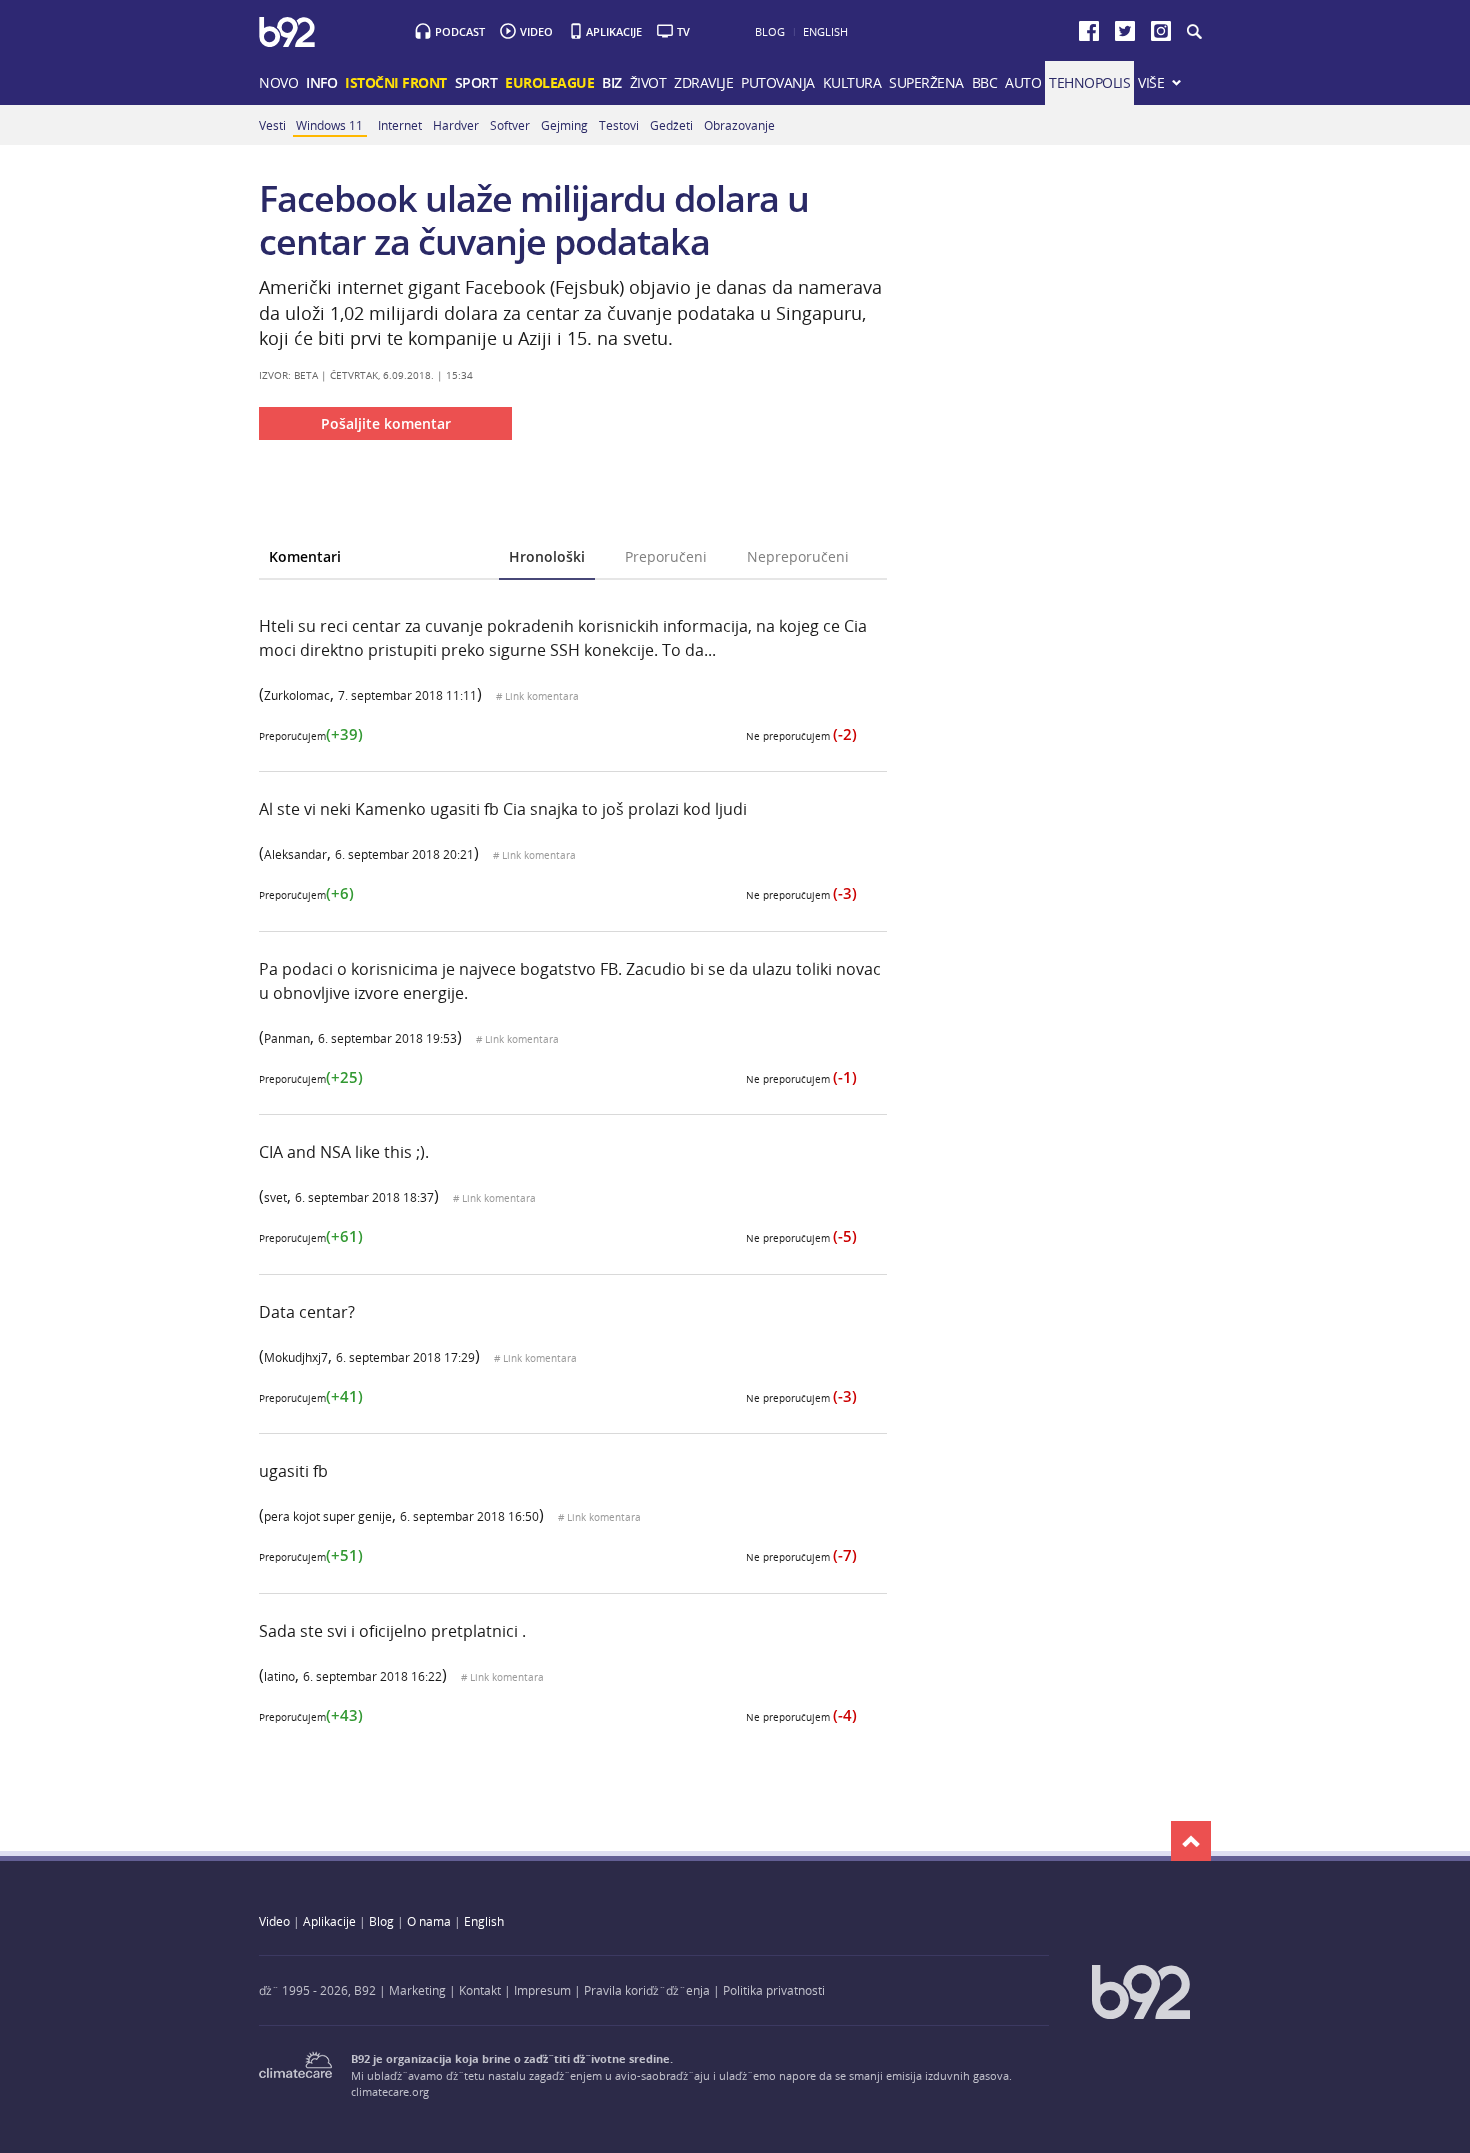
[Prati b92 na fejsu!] (1089, 35)
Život (648, 82)
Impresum (542, 1990)
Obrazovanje (739, 125)
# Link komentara (537, 696)
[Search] (1193, 32)
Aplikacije (614, 31)
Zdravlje (703, 82)
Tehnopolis (1089, 82)
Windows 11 (329, 125)
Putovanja (778, 82)
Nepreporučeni (798, 556)
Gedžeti (671, 125)
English (825, 31)
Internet (400, 125)
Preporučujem (311, 736)
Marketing (417, 1990)
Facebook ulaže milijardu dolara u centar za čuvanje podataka (534, 220)
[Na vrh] (1191, 1841)
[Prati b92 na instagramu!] (1161, 35)
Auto (1023, 82)
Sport (476, 82)
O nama (429, 1921)
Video (536, 31)
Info (321, 82)
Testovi (619, 125)
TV (683, 31)
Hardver (456, 125)
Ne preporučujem (801, 736)
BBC (985, 82)
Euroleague (549, 82)
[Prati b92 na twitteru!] (1125, 35)
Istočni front (396, 82)
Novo (278, 82)
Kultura (852, 82)
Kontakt (480, 1990)
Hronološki (547, 556)
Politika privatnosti (774, 1990)
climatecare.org (390, 2091)
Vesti (272, 125)
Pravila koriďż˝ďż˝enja (647, 1990)
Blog (770, 31)
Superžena (926, 82)
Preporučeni (666, 556)
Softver (510, 125)
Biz (612, 82)
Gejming (564, 125)
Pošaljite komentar (386, 423)
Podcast (460, 31)
